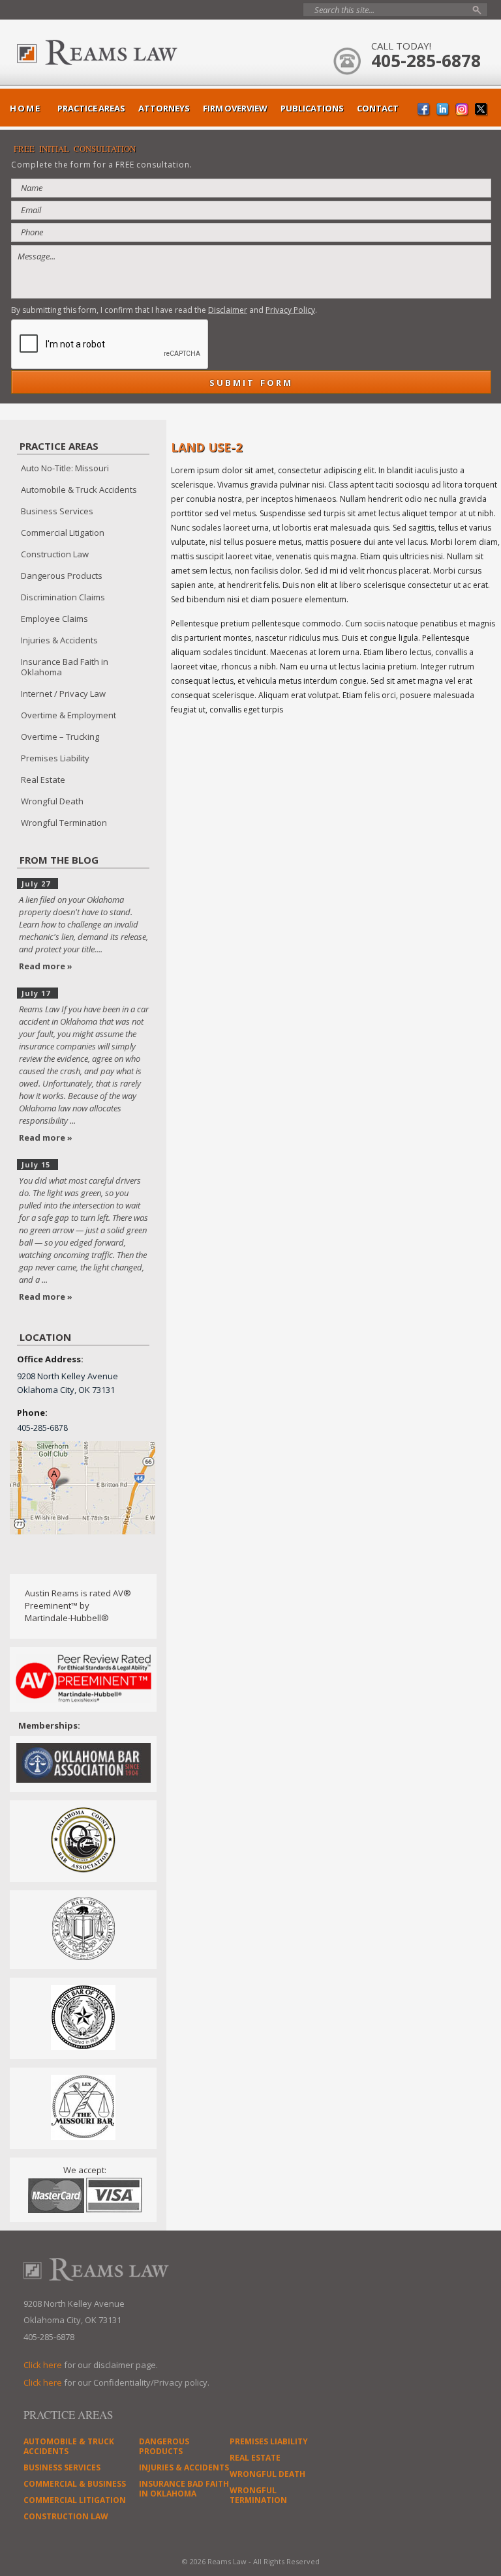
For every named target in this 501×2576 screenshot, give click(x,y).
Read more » (46, 966)
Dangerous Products (62, 576)
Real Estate (43, 780)
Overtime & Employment (68, 715)
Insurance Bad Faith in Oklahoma (65, 667)
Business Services (57, 511)
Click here (43, 2365)
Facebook (424, 110)
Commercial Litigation (63, 533)
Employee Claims (54, 619)
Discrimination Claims (63, 597)
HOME (25, 108)
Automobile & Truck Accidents (79, 490)
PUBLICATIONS (312, 108)
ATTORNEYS (164, 108)
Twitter (481, 110)
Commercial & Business (75, 2484)
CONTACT (378, 108)
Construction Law (55, 554)
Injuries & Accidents (59, 640)
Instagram (462, 110)
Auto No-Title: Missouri (65, 468)
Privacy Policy (290, 310)
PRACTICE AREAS (91, 108)
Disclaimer (228, 310)
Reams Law (128, 52)
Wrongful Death (52, 801)
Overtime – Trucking (60, 737)
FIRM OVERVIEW (235, 108)
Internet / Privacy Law (63, 694)
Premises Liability (55, 758)
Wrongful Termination (64, 823)
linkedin (443, 110)
